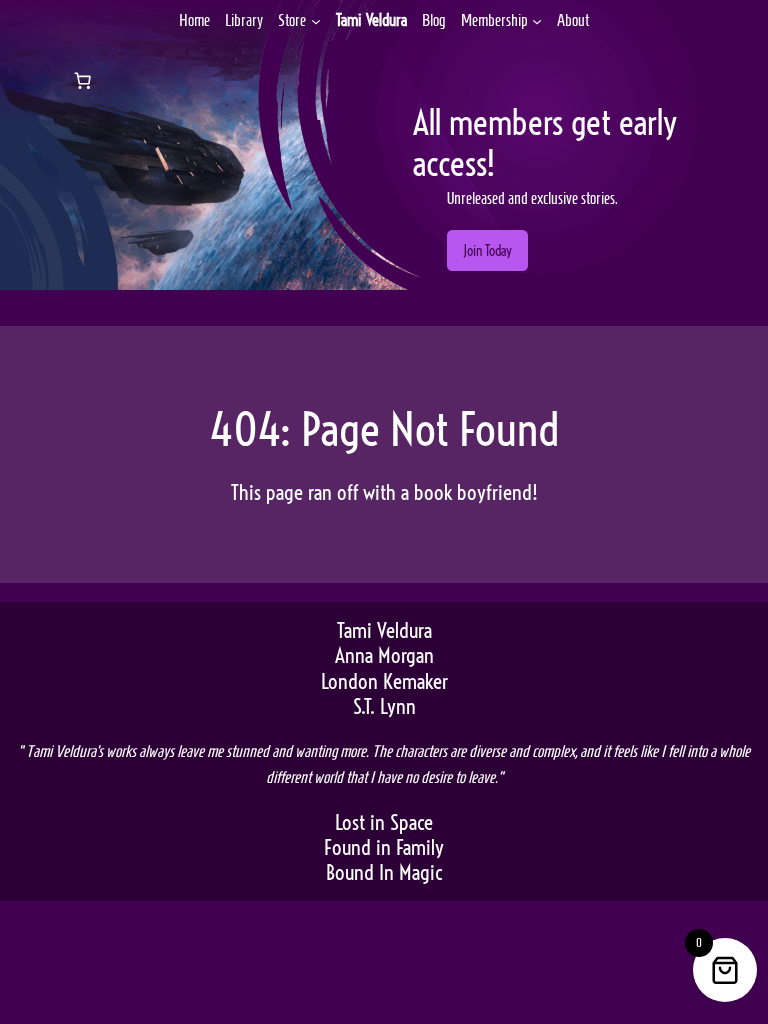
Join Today (487, 251)
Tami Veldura (371, 20)
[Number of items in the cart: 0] (82, 81)
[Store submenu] (316, 20)
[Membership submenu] (537, 20)
